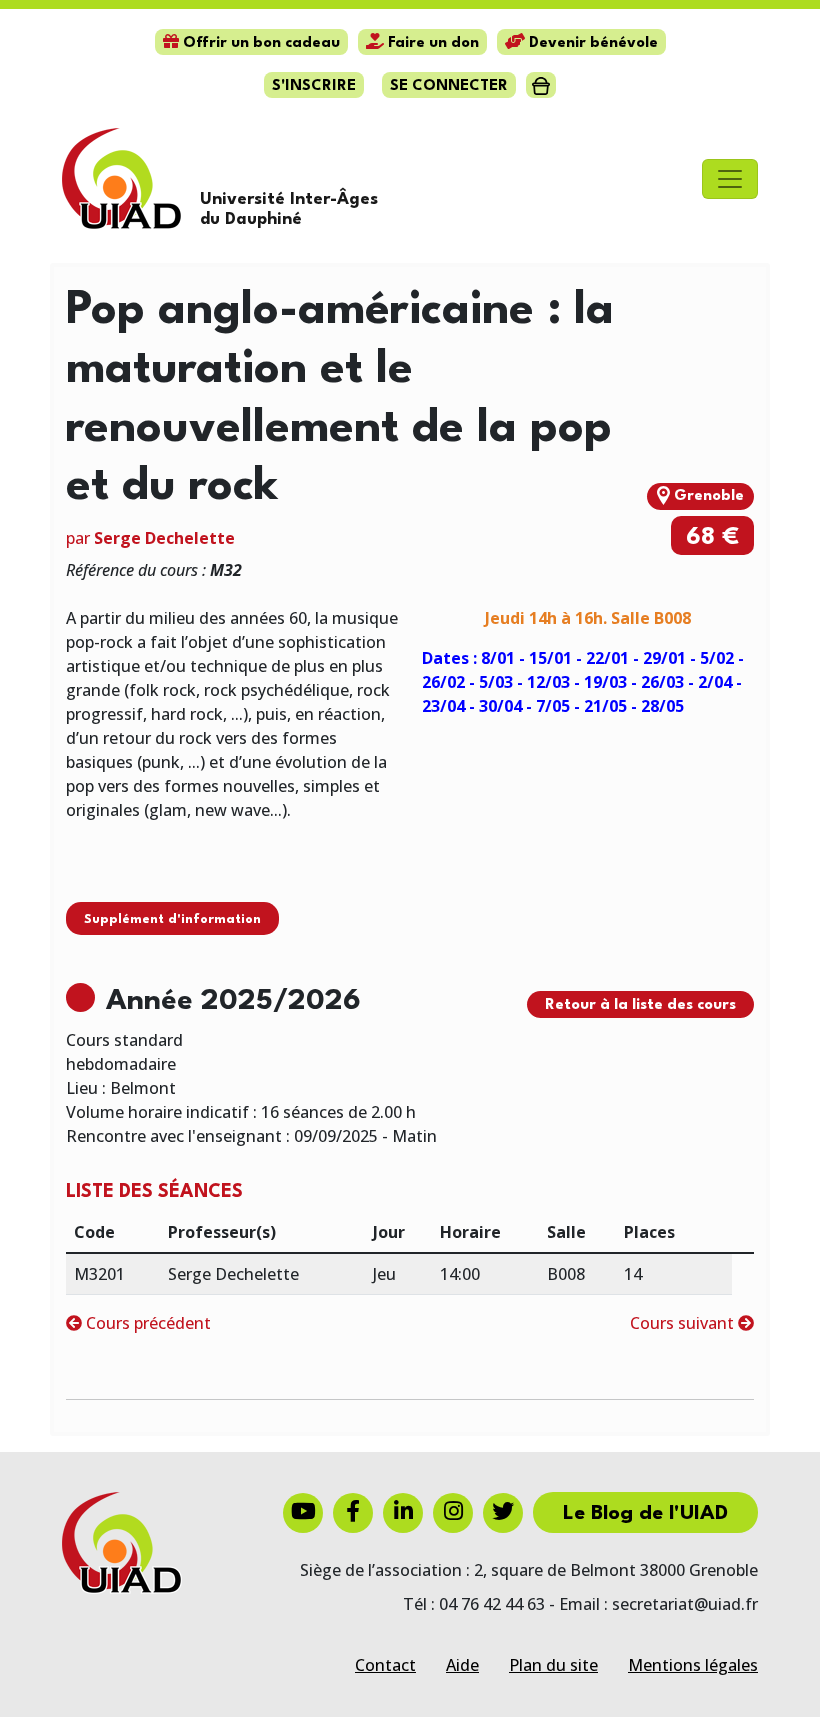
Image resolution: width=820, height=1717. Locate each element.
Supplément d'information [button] (172, 919)
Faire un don (431, 43)
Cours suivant (684, 1323)
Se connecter (449, 86)
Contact (385, 1665)
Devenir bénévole (591, 43)
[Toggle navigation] (730, 179)
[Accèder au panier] (540, 85)
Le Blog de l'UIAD (645, 1514)
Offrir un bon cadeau (259, 43)
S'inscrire (314, 86)
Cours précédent (146, 1323)
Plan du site (553, 1665)
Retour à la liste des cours (640, 1005)
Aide (462, 1665)
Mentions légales (693, 1665)
